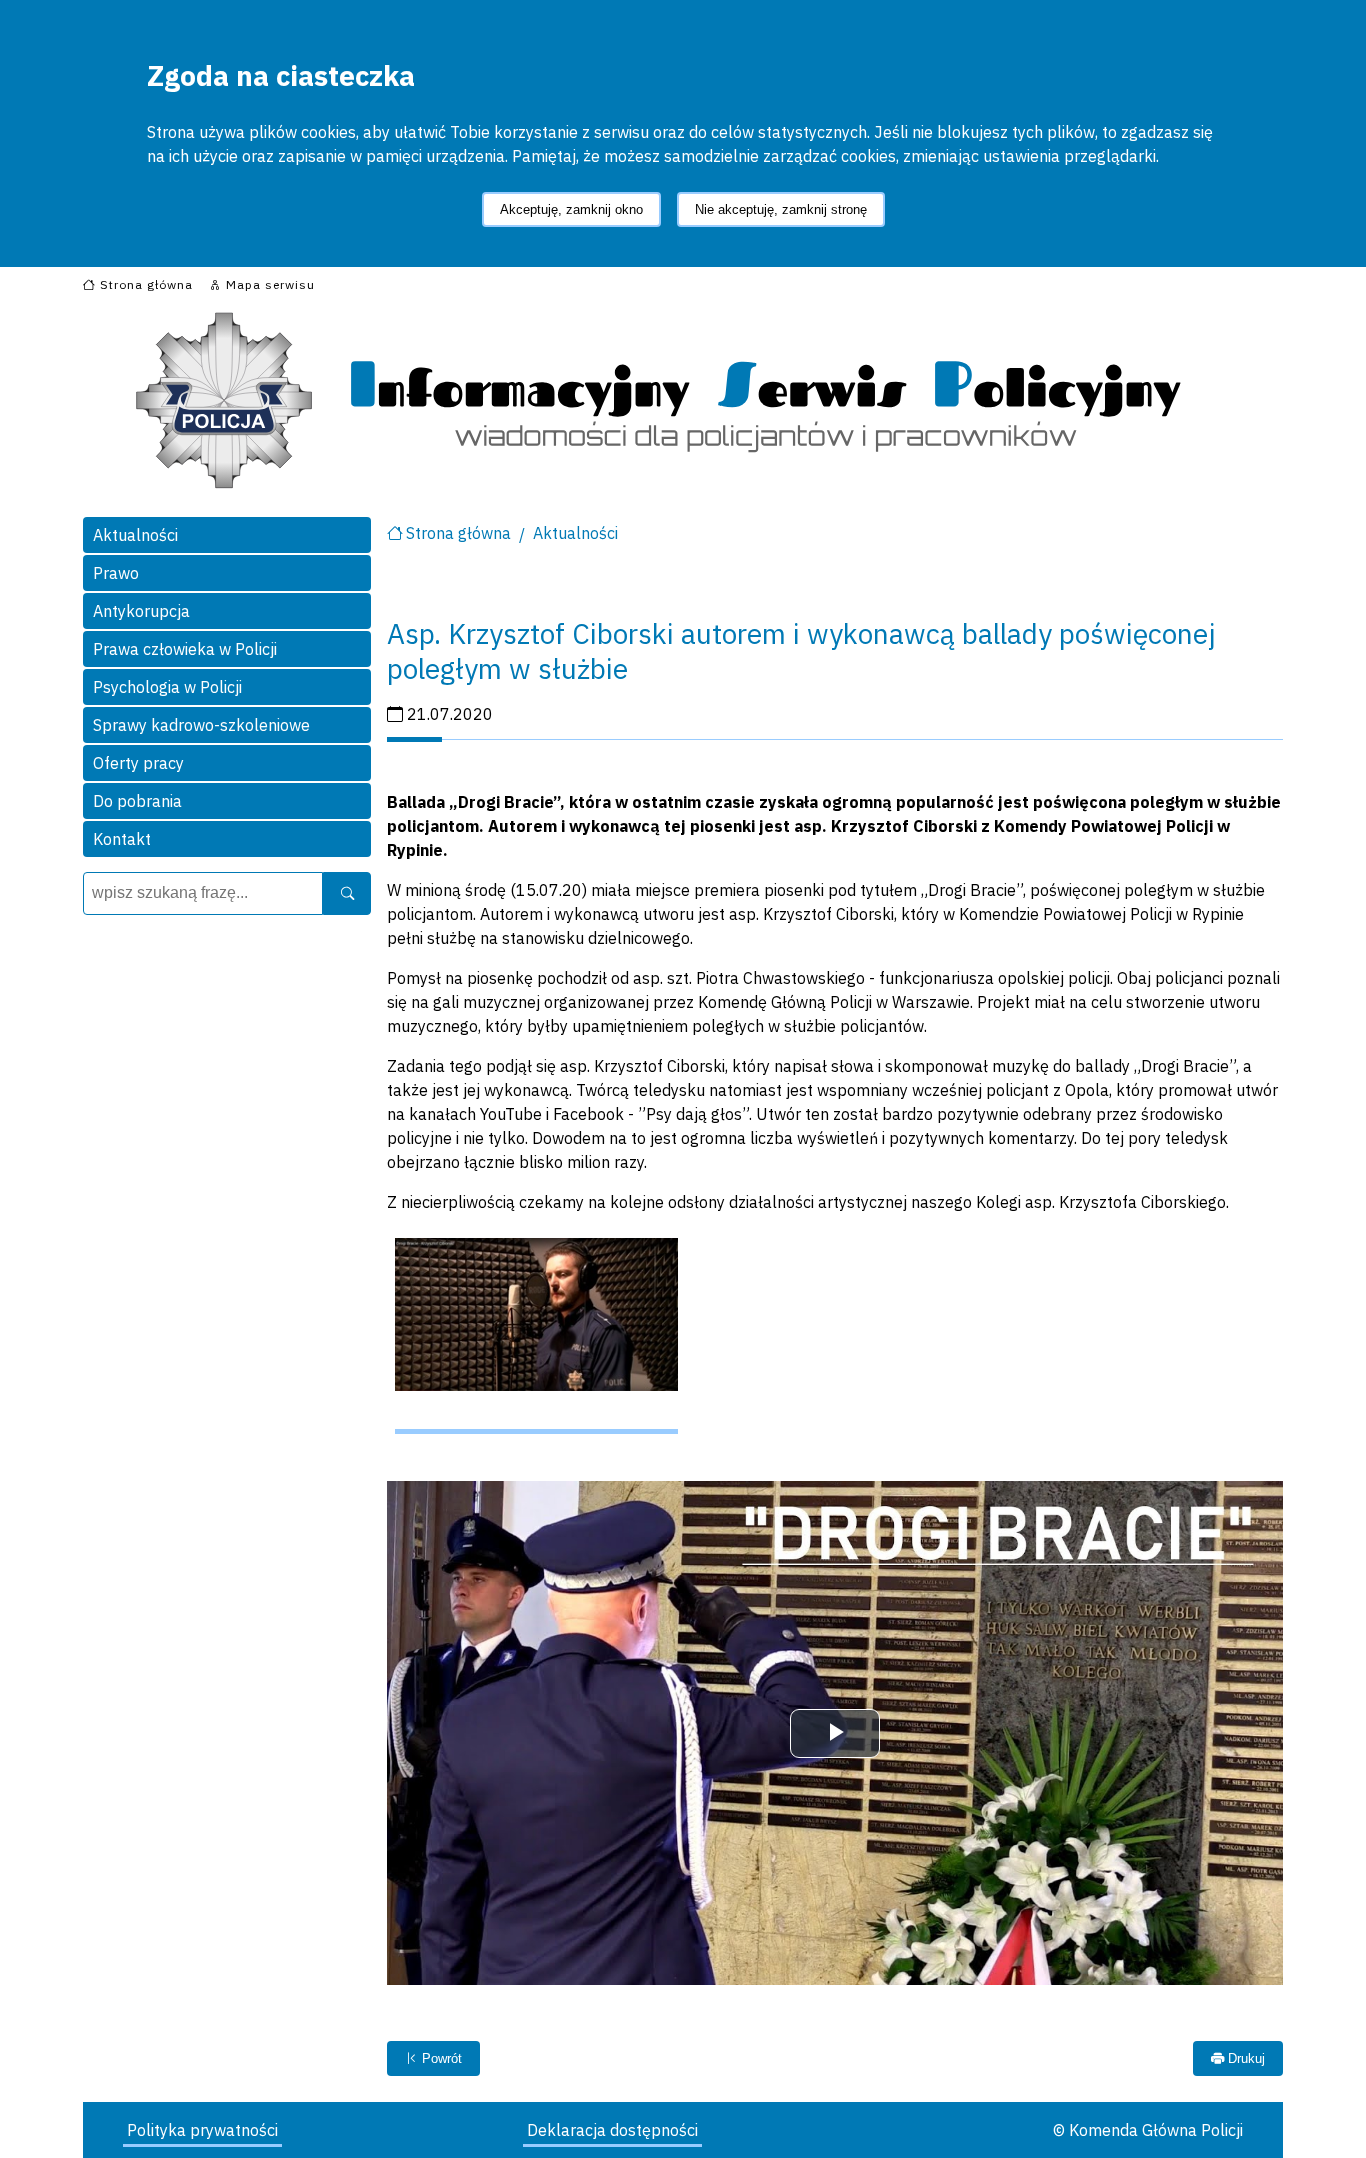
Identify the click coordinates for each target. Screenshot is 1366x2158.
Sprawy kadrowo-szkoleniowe (201, 725)
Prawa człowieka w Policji (185, 649)
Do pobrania (137, 801)
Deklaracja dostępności (612, 2130)
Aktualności (135, 535)
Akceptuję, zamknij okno (571, 209)
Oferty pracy (138, 763)
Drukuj (1244, 2058)
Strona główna (458, 533)
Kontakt (122, 839)
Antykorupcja (141, 611)
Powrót (440, 2058)
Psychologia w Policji (167, 687)
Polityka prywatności (202, 2130)
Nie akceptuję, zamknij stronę (781, 209)
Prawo (116, 573)
